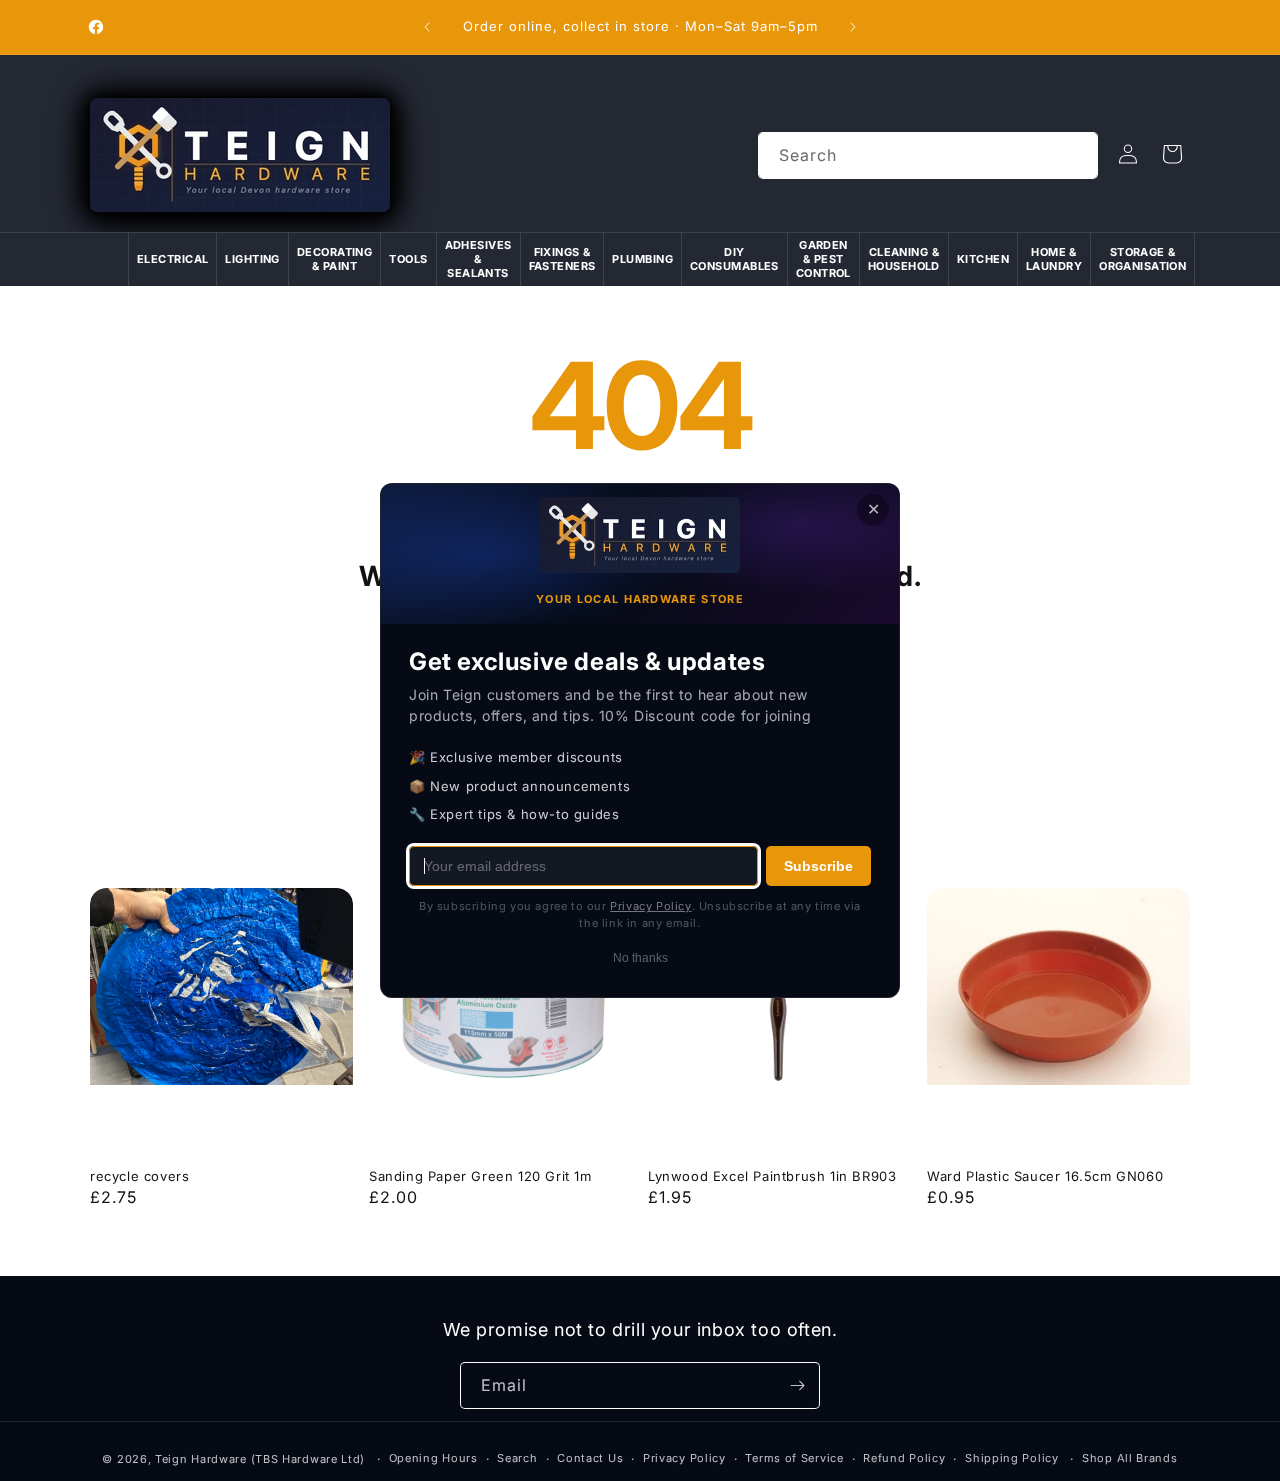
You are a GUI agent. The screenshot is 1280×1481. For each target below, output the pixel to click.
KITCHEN (983, 259)
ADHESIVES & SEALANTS (478, 259)
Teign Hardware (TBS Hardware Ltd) (260, 1459)
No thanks (640, 958)
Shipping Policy (1012, 1458)
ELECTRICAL (172, 259)
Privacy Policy (684, 1458)
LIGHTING (252, 259)
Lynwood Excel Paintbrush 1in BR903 (772, 1176)
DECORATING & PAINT (334, 259)
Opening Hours (433, 1458)
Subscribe (818, 866)
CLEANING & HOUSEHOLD (904, 259)
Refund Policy (904, 1458)
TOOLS (408, 259)
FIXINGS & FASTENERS (562, 259)
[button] (1172, 154)
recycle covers (139, 1176)
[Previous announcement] (427, 27)
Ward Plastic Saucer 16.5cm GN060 (1045, 1176)
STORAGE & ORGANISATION (1142, 259)
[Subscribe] (797, 1385)
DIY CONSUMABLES (734, 259)
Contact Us (590, 1458)
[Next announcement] (853, 27)
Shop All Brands (1130, 1458)
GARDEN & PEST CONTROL (823, 259)
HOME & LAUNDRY (1054, 259)
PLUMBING (642, 259)
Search (517, 1458)
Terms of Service (794, 1458)
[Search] (1075, 155)
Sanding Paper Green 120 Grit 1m (480, 1176)
